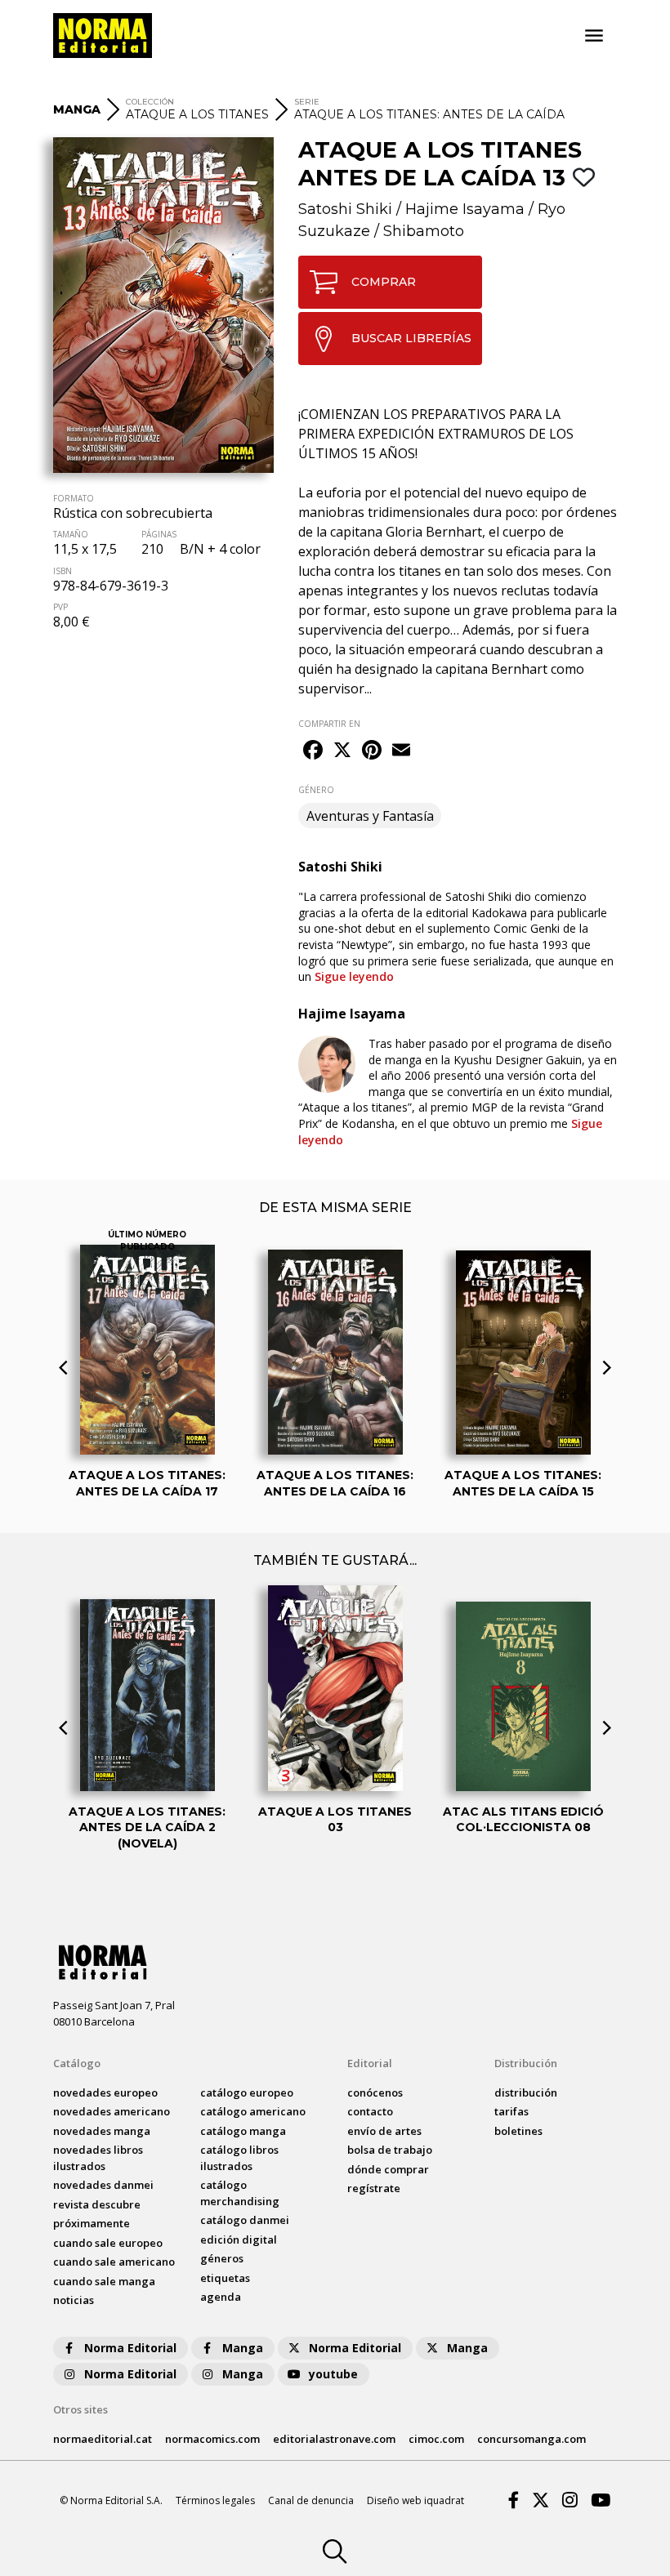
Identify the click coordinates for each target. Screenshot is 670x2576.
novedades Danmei (103, 2185)
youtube (333, 2374)
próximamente (92, 2223)
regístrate (374, 2188)
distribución (526, 2092)
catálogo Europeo (247, 2092)
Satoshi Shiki (345, 209)
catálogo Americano (253, 2111)
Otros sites (80, 2409)
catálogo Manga (243, 2131)
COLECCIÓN (150, 102)
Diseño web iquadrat (415, 2500)
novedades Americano (112, 2111)
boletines (518, 2131)
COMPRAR (384, 282)
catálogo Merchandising (240, 2193)
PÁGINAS (159, 534)
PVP (60, 607)
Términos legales (215, 2500)
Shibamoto (424, 231)
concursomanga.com (532, 2439)
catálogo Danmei (245, 2220)
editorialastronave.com (334, 2439)
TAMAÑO (71, 534)
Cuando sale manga (104, 2281)
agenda (221, 2297)
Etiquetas (225, 2278)
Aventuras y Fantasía (370, 816)
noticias (74, 2300)
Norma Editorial (130, 2348)
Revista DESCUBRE (97, 2204)
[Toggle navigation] (594, 36)
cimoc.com (436, 2439)
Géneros (222, 2258)
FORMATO (74, 498)
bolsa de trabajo (390, 2150)
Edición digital (239, 2240)
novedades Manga (102, 2131)
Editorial (370, 2063)
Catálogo (77, 2063)
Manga (243, 2348)
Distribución (526, 2063)
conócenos (375, 2092)
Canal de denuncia (311, 2500)
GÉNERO (316, 790)
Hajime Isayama (465, 209)
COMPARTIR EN (329, 724)
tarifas (511, 2111)
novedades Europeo (105, 2092)
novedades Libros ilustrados (98, 2158)
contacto (370, 2111)
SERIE (307, 102)
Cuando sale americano (114, 2262)
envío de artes (384, 2131)
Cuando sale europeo (108, 2243)
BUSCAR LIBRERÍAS (411, 338)
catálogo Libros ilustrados (239, 2158)
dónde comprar (388, 2169)
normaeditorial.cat (103, 2439)
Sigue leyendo (354, 976)
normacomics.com (212, 2439)
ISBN (63, 571)
